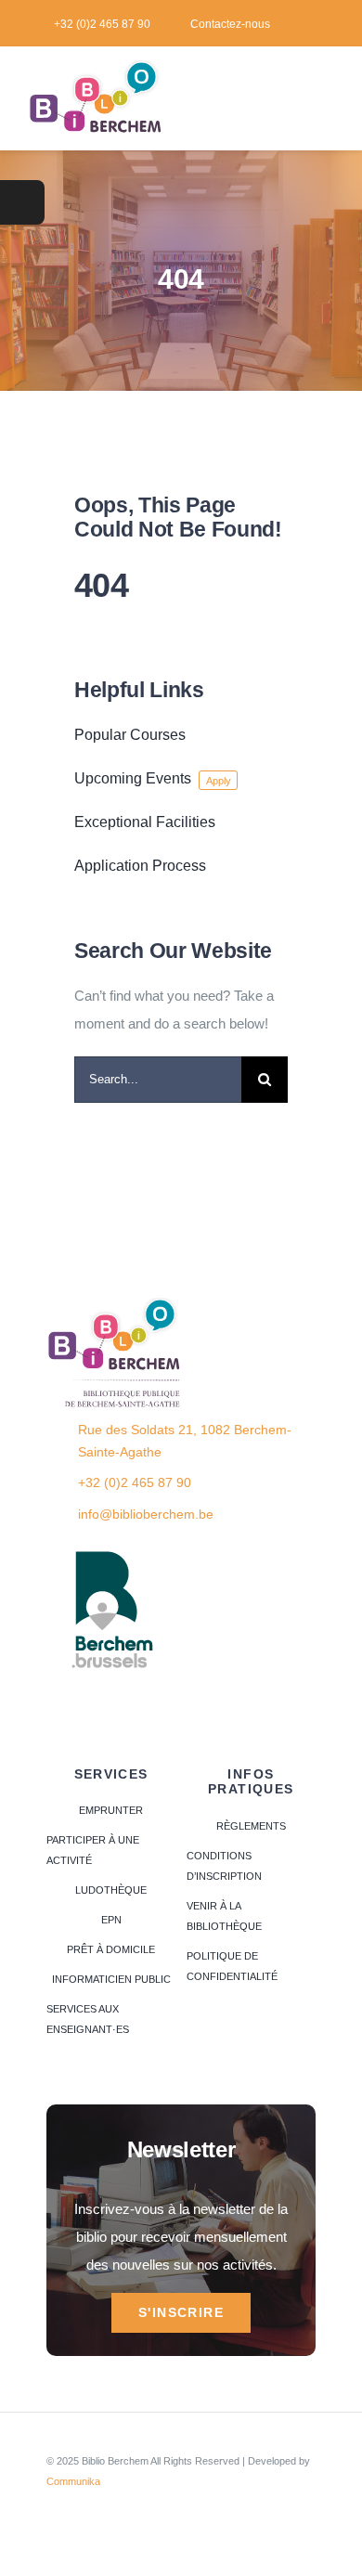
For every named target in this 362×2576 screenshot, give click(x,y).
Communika (73, 2481)
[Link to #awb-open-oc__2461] (22, 202)
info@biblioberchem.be (146, 1514)
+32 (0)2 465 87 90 (135, 1482)
